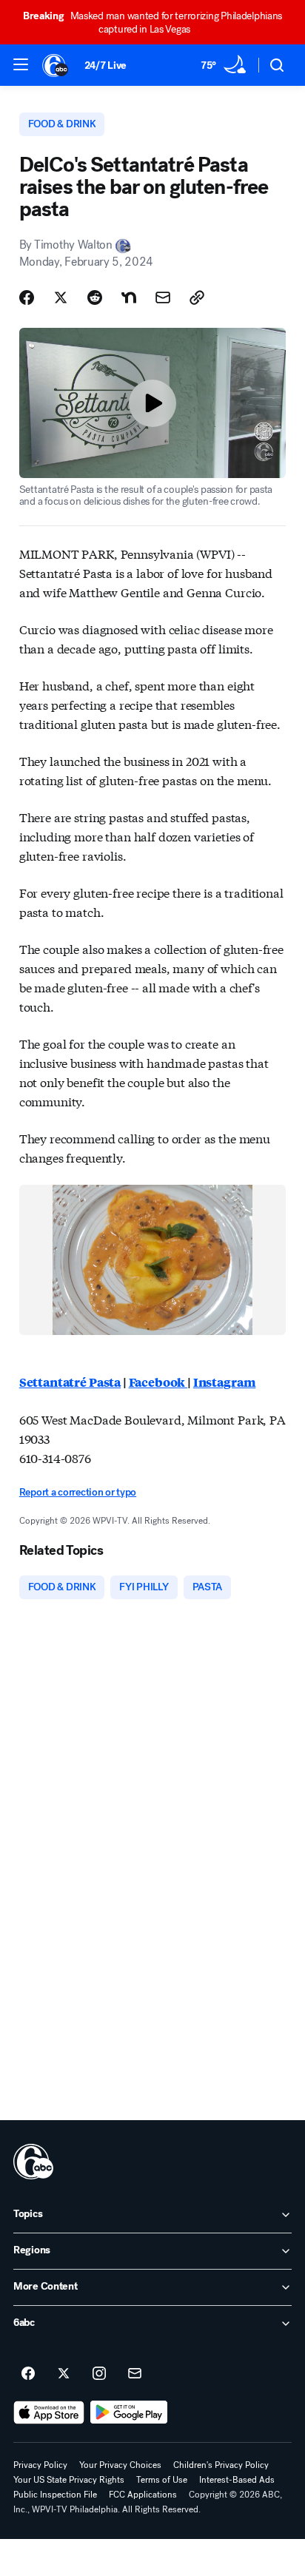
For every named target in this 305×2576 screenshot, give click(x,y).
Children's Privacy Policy (221, 2465)
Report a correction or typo (78, 1492)
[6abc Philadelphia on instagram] (99, 2374)
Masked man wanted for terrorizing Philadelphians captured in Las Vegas (152, 23)
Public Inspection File (55, 2495)
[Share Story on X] (61, 297)
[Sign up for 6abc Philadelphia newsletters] (135, 2374)
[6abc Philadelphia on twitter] (64, 2374)
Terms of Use (162, 2480)
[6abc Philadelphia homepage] (56, 65)
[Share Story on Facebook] (27, 297)
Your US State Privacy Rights (69, 2480)
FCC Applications (143, 2495)
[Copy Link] (197, 297)
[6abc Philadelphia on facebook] (28, 2374)
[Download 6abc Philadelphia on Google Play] (129, 2412)
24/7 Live (105, 65)
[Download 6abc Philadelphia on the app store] (49, 2412)
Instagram (225, 1382)
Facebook (158, 1382)
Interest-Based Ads (237, 2480)
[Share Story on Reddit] (95, 297)
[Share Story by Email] (163, 297)
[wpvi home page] (33, 2162)
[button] (21, 64)
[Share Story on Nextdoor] (129, 297)
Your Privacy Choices (120, 2465)
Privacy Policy (40, 2465)
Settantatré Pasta (70, 1382)
